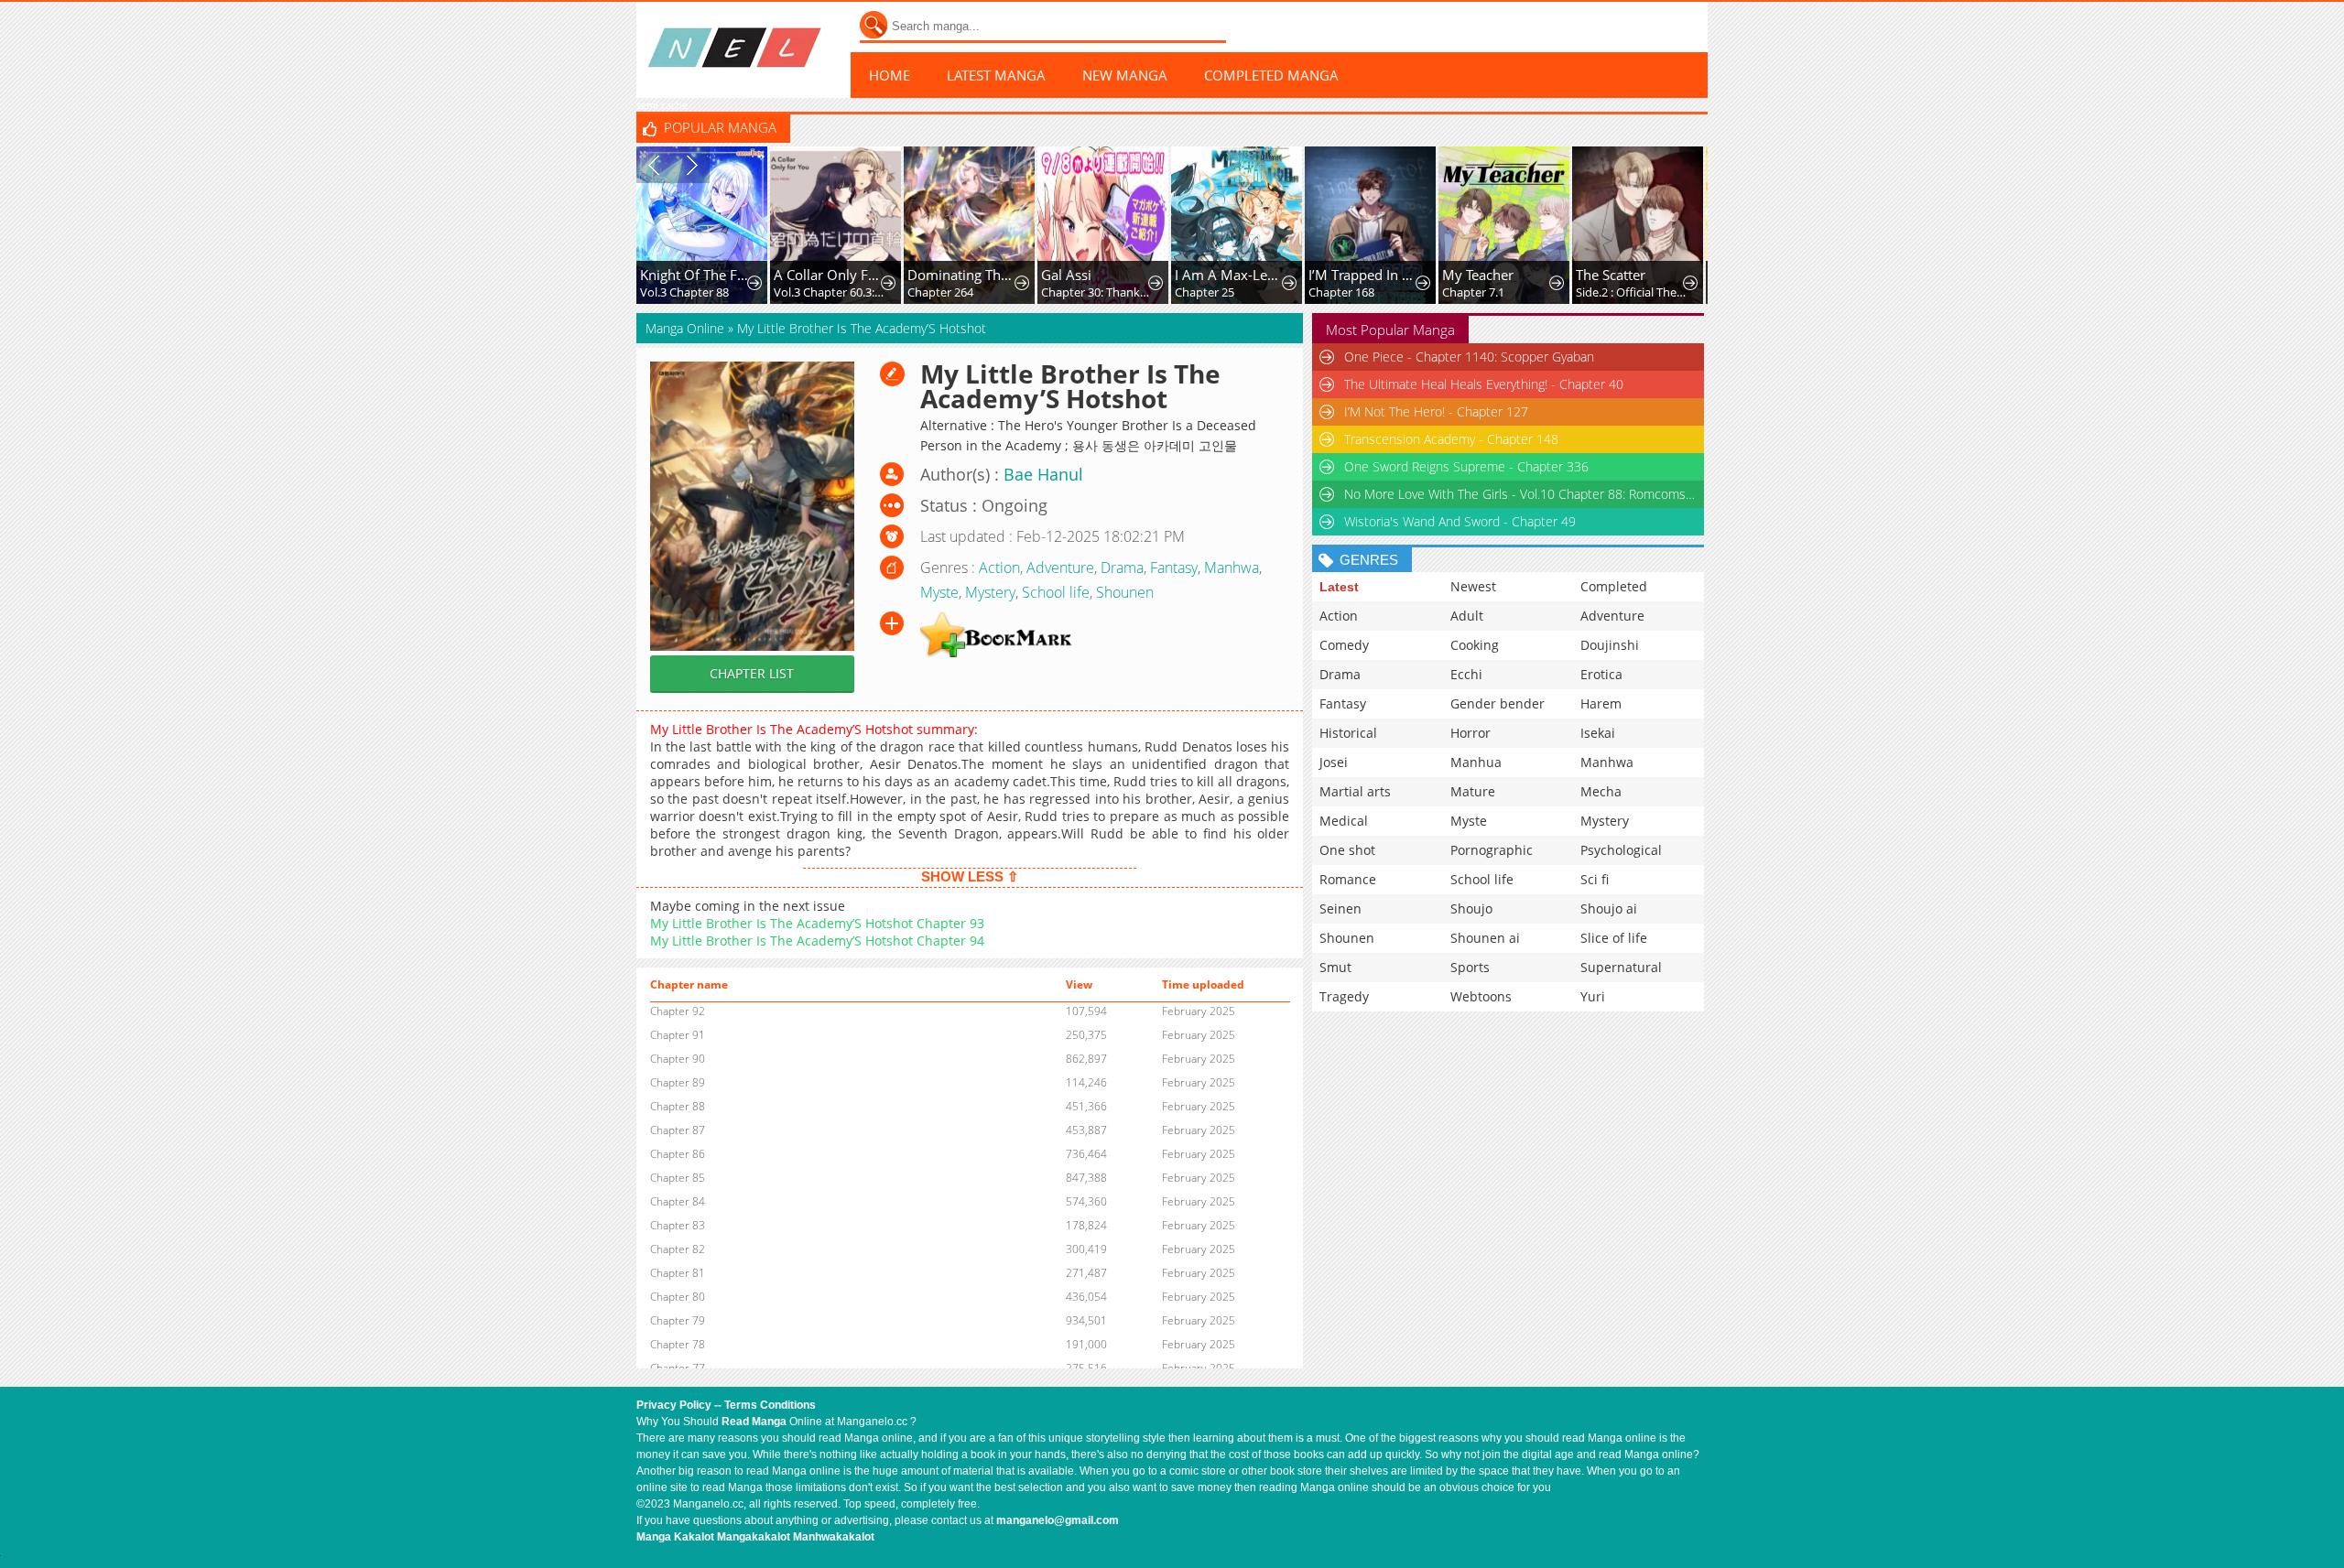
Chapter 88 (678, 1106)
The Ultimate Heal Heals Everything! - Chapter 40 (1484, 384)
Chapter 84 (678, 1201)
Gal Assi (1066, 275)
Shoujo (1471, 908)
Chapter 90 (678, 1059)
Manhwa (1232, 568)
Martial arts (1355, 791)
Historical (1348, 733)
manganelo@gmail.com (1058, 1520)
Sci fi (1595, 879)
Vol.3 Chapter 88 (684, 292)
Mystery (990, 592)
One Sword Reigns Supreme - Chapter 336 (1466, 466)
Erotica (1601, 674)
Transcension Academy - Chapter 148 (1451, 439)
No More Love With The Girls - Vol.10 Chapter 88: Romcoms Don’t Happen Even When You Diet (1520, 494)
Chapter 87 (678, 1130)
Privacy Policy (674, 1405)
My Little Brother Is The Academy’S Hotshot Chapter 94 (817, 941)
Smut (1335, 967)
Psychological (1621, 850)
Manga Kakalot (675, 1537)
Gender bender (1498, 703)
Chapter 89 (678, 1082)
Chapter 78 (678, 1344)
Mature (1473, 791)
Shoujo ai (1609, 908)
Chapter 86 (678, 1154)
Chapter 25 (1205, 292)
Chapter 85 (678, 1178)
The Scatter (1611, 275)
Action (999, 568)
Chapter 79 (678, 1320)
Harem (1601, 703)
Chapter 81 (678, 1273)
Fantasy (1174, 568)
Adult (1467, 616)
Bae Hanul (1043, 474)
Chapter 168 (1341, 292)
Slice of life (1614, 938)
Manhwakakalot (834, 1537)
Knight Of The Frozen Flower (695, 275)
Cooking (1475, 645)
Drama (1122, 568)
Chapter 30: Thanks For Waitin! (1096, 292)
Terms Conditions (770, 1405)
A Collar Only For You (829, 275)
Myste (939, 592)
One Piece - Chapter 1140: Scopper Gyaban (1469, 357)
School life (1056, 592)
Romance (1348, 879)
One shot (1347, 850)
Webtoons (1481, 996)
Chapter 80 (678, 1297)
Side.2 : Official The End (1631, 292)
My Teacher (1478, 275)
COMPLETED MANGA (1271, 75)
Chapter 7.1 (1473, 292)
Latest (1339, 587)
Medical (1344, 821)
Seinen (1340, 908)
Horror (1470, 733)
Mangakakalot (754, 1537)
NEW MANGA (1125, 75)
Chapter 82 (678, 1249)
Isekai (1598, 733)
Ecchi (1466, 674)
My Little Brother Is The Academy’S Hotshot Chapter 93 (817, 923)
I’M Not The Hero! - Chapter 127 (1436, 411)
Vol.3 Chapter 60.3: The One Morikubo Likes (829, 292)
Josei (1334, 762)
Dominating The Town (963, 275)
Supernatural (1621, 967)
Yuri (1593, 996)
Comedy (1344, 645)
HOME (890, 75)
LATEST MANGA (996, 75)
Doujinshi (1610, 645)
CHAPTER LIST (752, 673)
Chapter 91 (678, 1035)
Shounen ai (1485, 938)
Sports (1470, 967)
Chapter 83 (678, 1225)
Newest (1473, 586)
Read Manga (754, 1422)
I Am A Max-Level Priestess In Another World (1230, 275)
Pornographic (1492, 850)
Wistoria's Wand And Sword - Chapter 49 (1460, 521)
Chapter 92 (678, 1011)
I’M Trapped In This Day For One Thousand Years (1364, 275)
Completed (1614, 586)
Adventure (1060, 568)
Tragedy (1344, 996)
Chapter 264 (940, 292)
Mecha (1601, 791)
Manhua (1476, 762)
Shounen (1125, 592)
